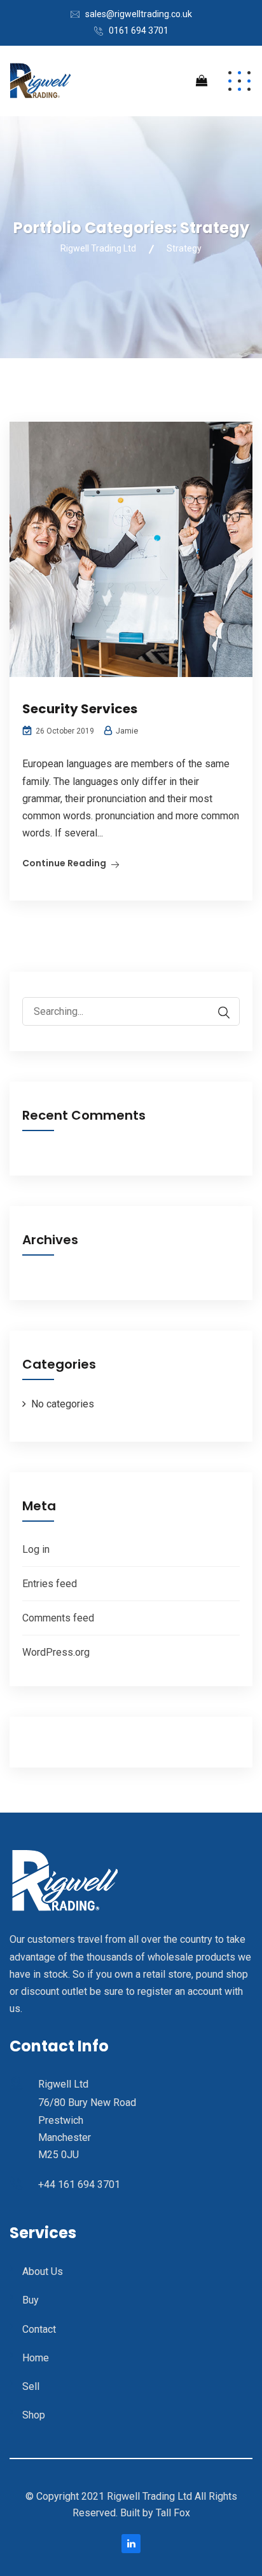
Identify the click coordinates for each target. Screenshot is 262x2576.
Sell (31, 2386)
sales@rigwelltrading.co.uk (139, 14)
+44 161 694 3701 (79, 2184)
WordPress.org (56, 1652)
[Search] (217, 1013)
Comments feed (58, 1618)
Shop (34, 2415)
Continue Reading (64, 863)
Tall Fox (173, 2513)
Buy (31, 2300)
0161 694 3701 (139, 30)
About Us (43, 2271)
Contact (39, 2329)
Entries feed (50, 1584)
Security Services (80, 709)
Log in (36, 1549)
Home (36, 2358)
